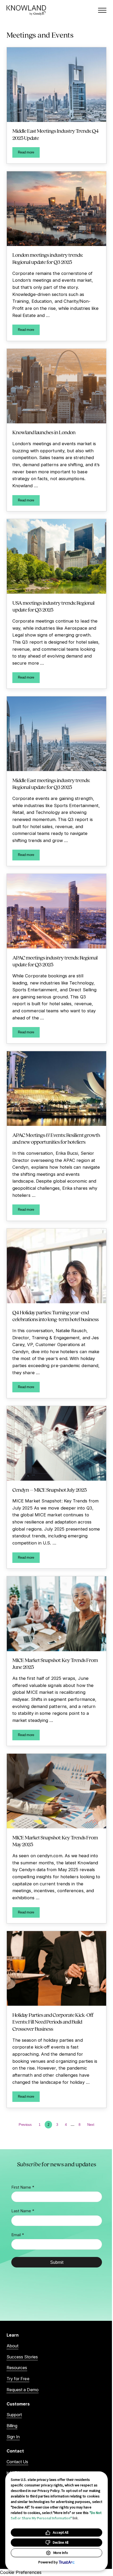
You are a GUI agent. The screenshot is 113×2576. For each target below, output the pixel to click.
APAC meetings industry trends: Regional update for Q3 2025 (55, 961)
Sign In (13, 2437)
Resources (17, 2368)
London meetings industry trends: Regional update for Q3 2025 (48, 258)
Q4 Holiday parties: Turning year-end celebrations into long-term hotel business (55, 1316)
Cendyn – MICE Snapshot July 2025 (49, 1490)
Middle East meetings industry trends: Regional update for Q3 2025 (51, 784)
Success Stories (22, 2357)
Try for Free (18, 2379)
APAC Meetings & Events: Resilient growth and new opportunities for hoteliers (56, 1139)
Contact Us (17, 2462)
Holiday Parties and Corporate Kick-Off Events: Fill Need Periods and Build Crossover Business (53, 2022)
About (12, 2346)
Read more (29, 153)
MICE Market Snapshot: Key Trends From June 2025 (55, 1664)
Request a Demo (23, 2390)
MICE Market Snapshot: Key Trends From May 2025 (55, 1841)
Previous (25, 2125)
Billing (12, 2426)
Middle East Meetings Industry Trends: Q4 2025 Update (55, 134)
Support (14, 2415)
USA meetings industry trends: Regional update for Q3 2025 (53, 606)
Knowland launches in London (44, 432)
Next (91, 2125)
